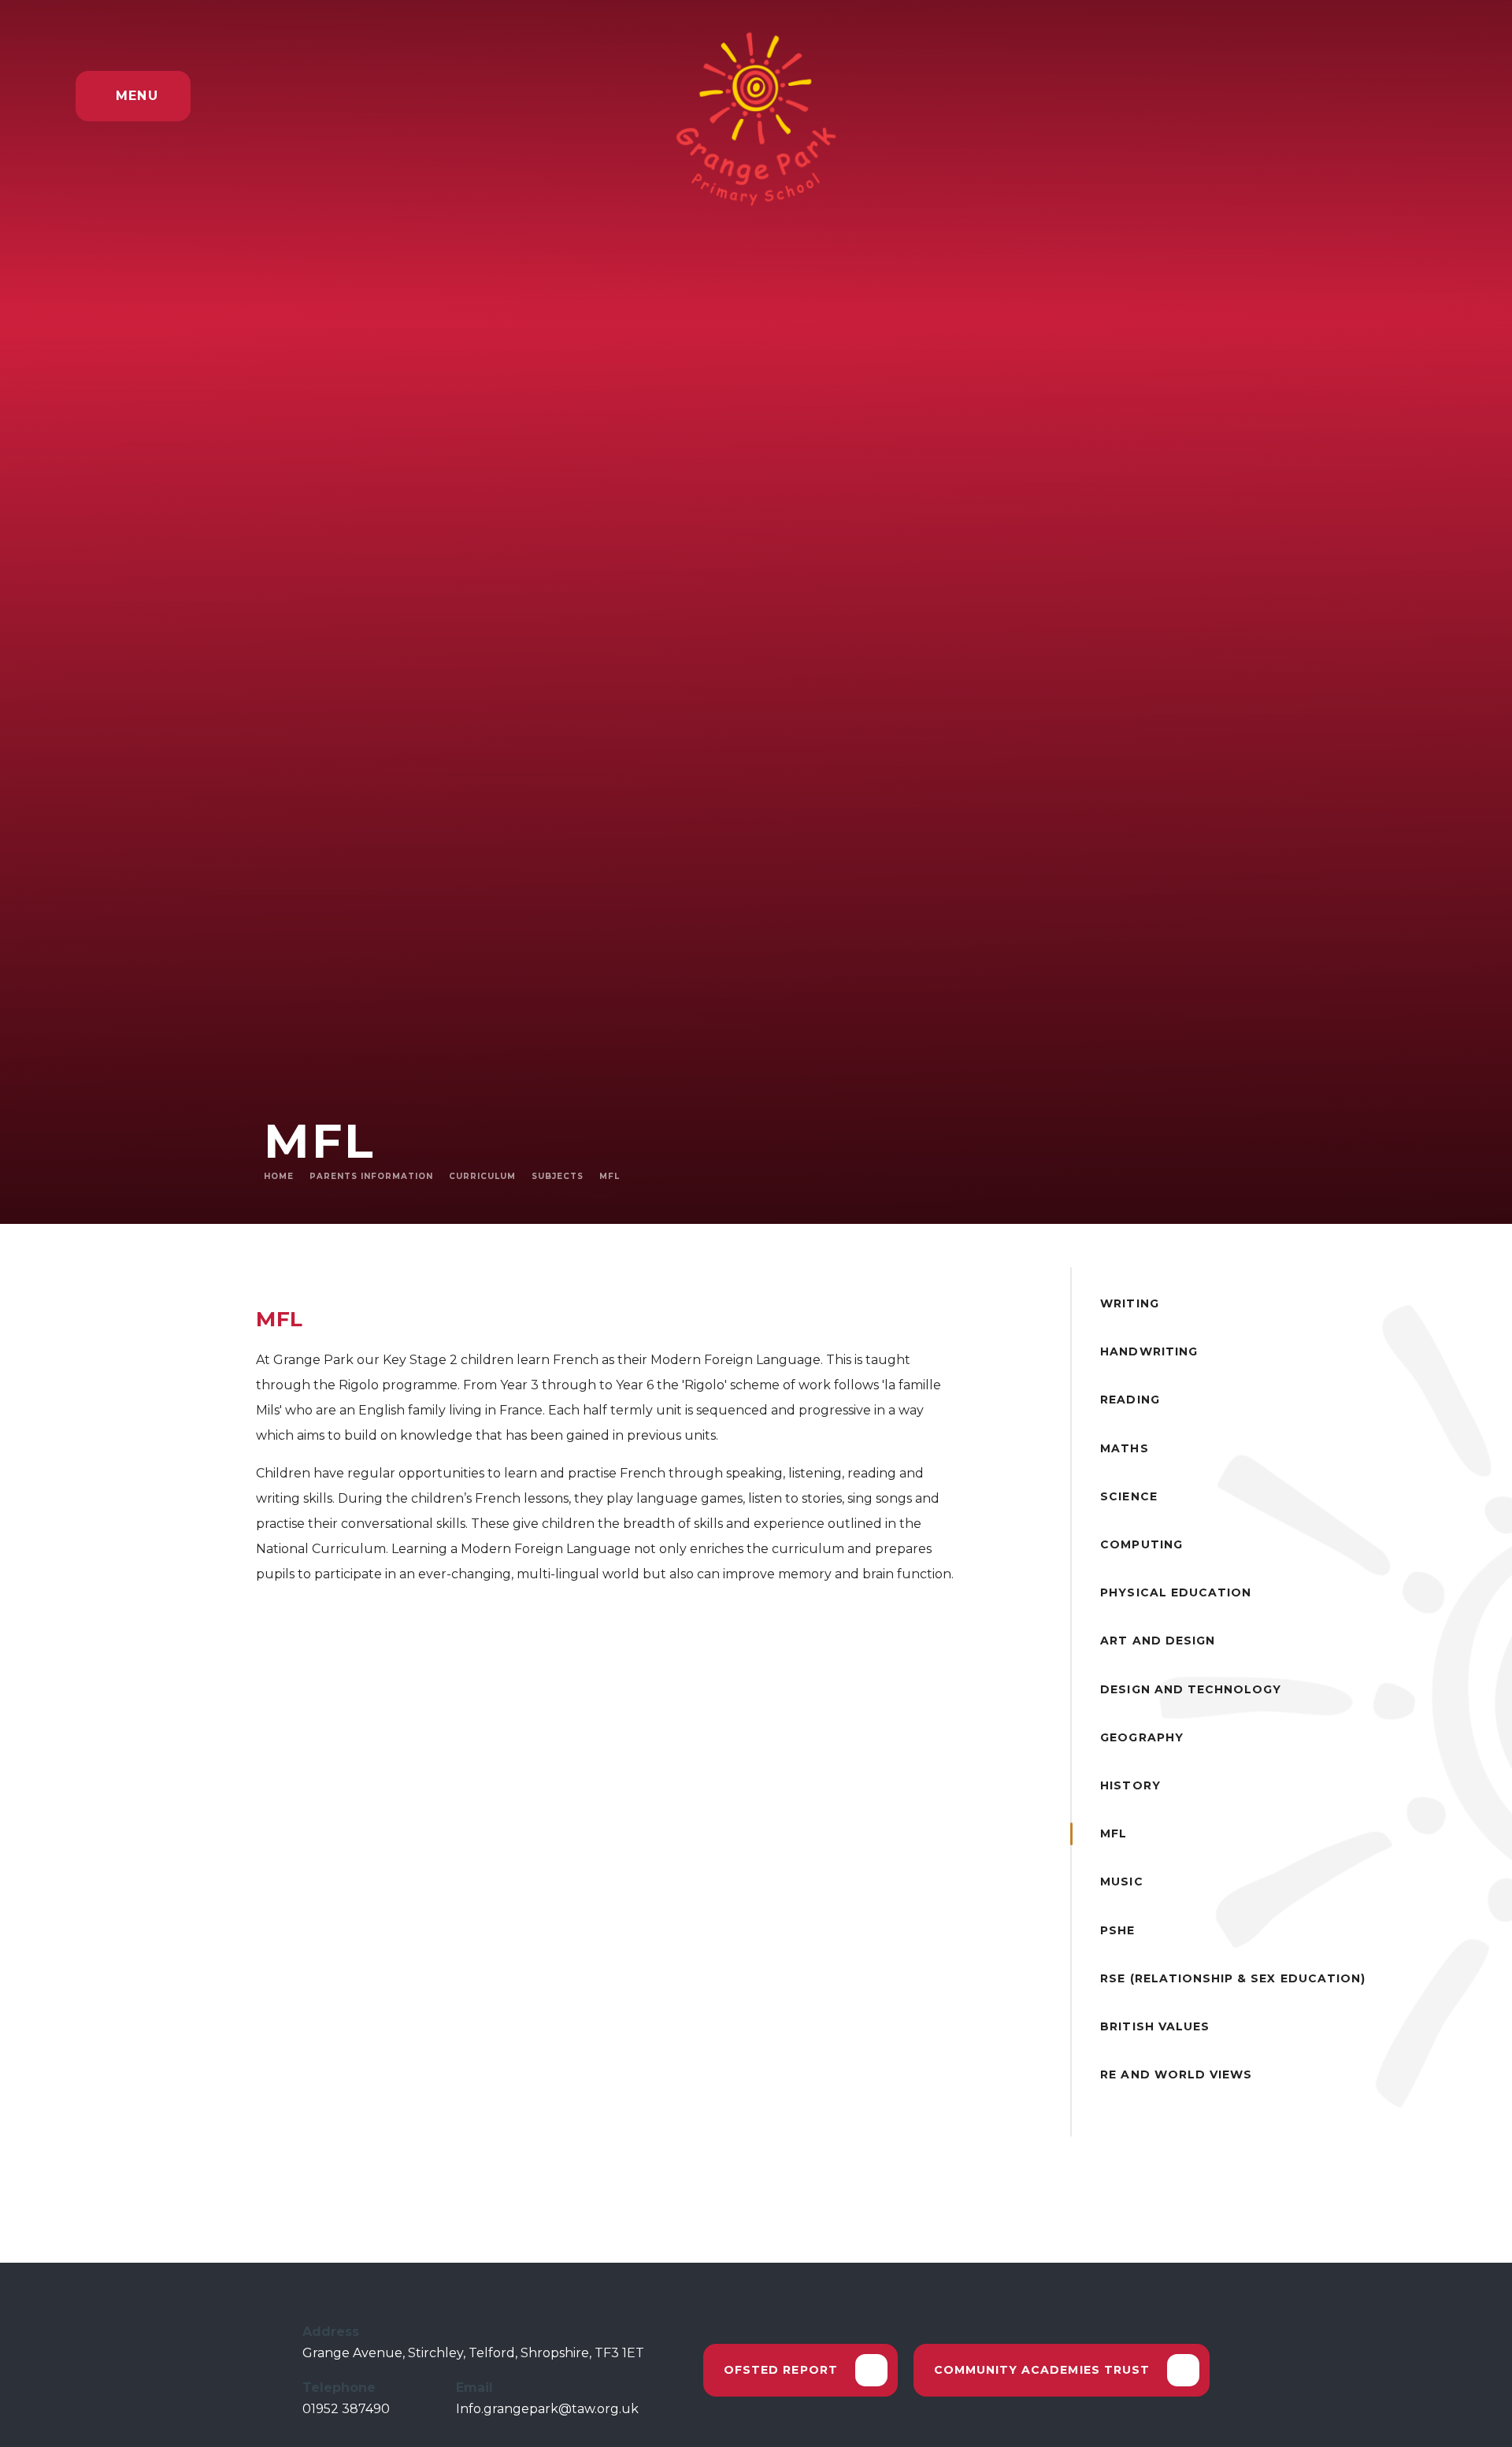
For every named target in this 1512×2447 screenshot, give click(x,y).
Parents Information (371, 1176)
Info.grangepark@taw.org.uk (547, 2409)
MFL (610, 1176)
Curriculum (482, 1176)
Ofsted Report (781, 2369)
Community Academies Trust (1042, 2369)
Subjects (558, 1176)
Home (279, 1176)
